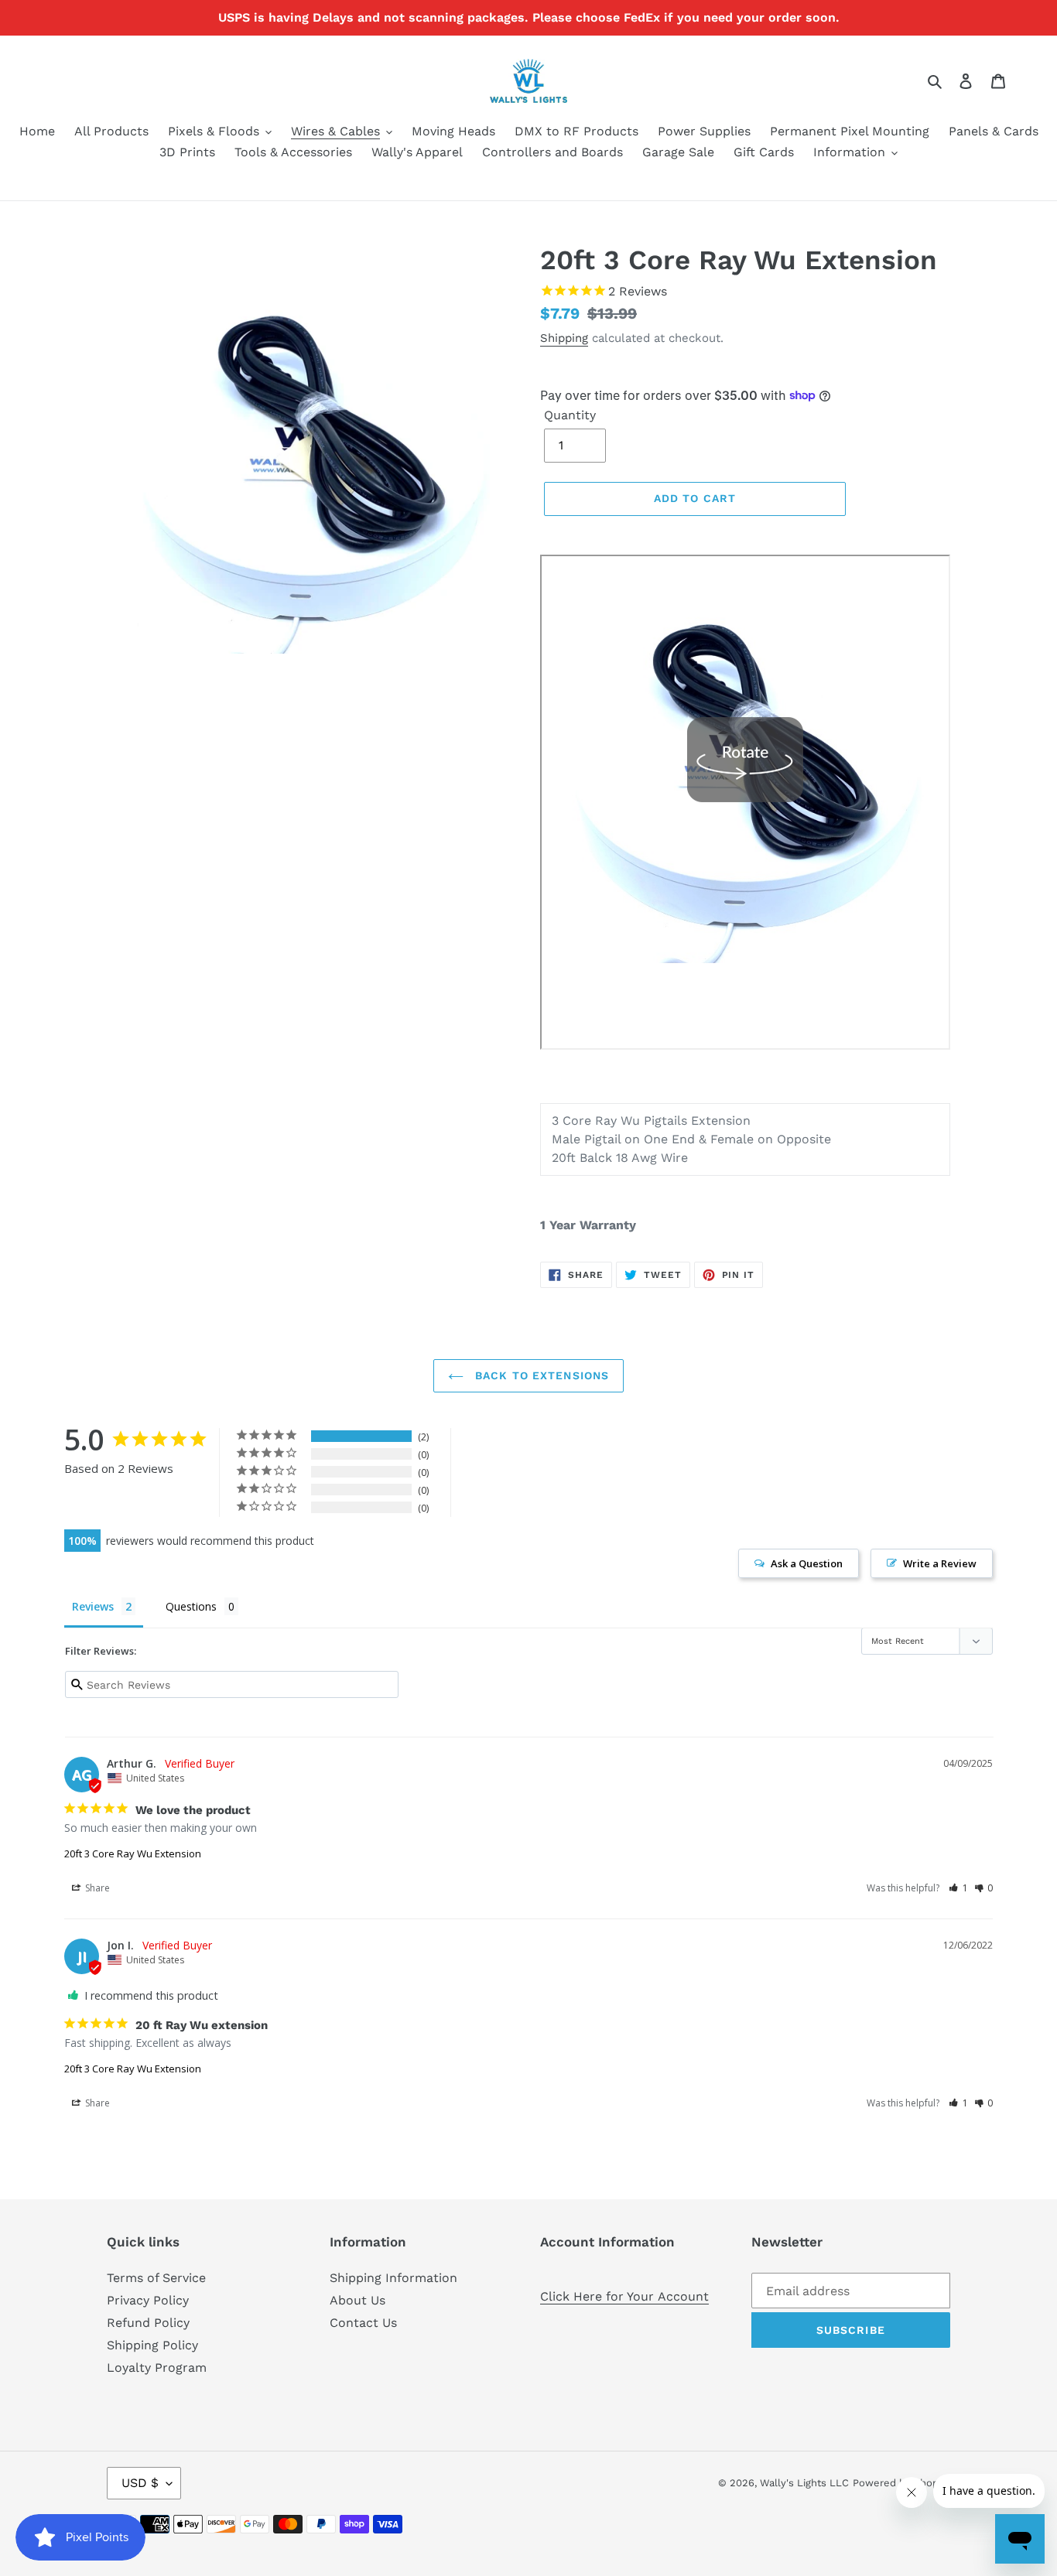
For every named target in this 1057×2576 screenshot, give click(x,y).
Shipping (564, 338)
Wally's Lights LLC (804, 2483)
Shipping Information (393, 2278)
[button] (958, 1888)
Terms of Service (156, 2278)
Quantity (570, 415)
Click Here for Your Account (624, 2296)
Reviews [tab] (93, 1606)
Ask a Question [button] (807, 1563)
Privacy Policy (148, 2300)
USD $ (140, 2483)
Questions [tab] (191, 1606)
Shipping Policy (152, 2345)
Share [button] (96, 1888)
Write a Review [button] (940, 1563)
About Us (357, 2300)
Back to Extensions (540, 1375)
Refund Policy (148, 2323)
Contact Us (363, 2323)
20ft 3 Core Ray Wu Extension (133, 1853)
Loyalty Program (157, 2368)
